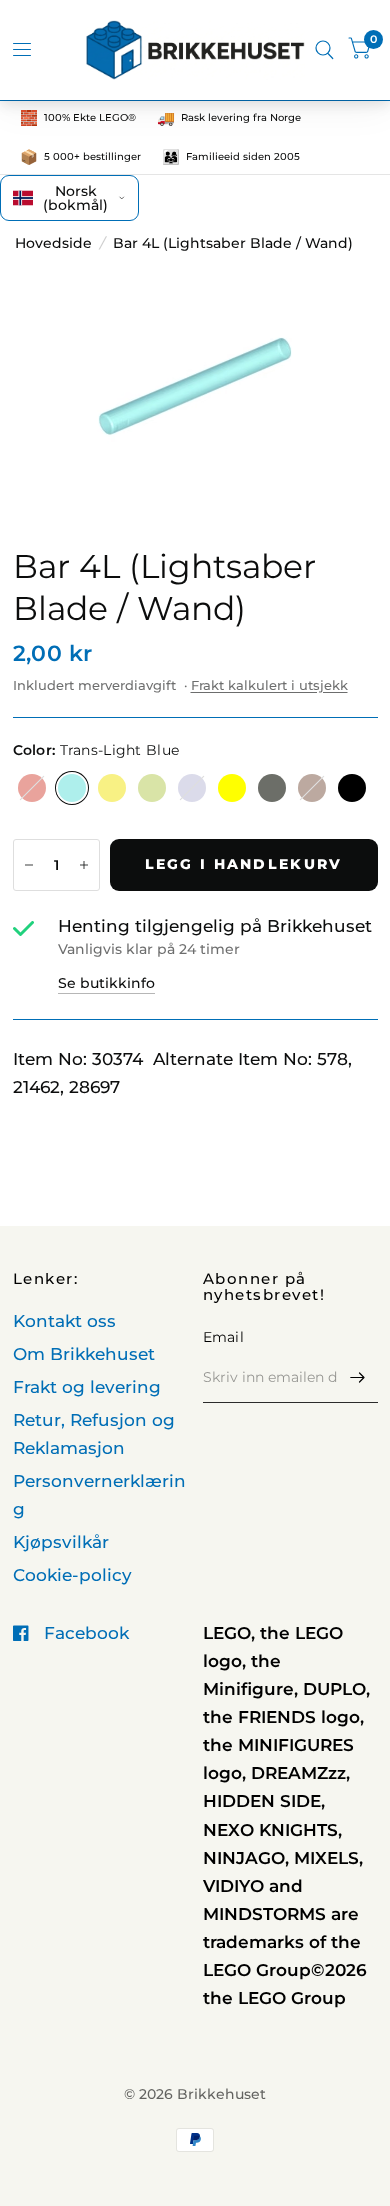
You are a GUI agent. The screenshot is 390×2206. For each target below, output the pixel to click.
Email (223, 1337)
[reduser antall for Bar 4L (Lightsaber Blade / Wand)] (29, 865)
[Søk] (324, 50)
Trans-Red (32, 788)
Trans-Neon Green (112, 788)
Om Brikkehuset (84, 1354)
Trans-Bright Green (152, 788)
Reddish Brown (312, 788)
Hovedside (53, 243)
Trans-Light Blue (72, 788)
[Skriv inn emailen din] (358, 1377)
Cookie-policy (72, 1575)
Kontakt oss (64, 1321)
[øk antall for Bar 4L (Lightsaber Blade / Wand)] (84, 865)
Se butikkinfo (106, 983)
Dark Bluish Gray (272, 788)
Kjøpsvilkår (61, 1542)
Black (352, 788)
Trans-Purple (192, 788)
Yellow (232, 788)
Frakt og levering (87, 1387)
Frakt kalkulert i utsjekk (269, 685)
